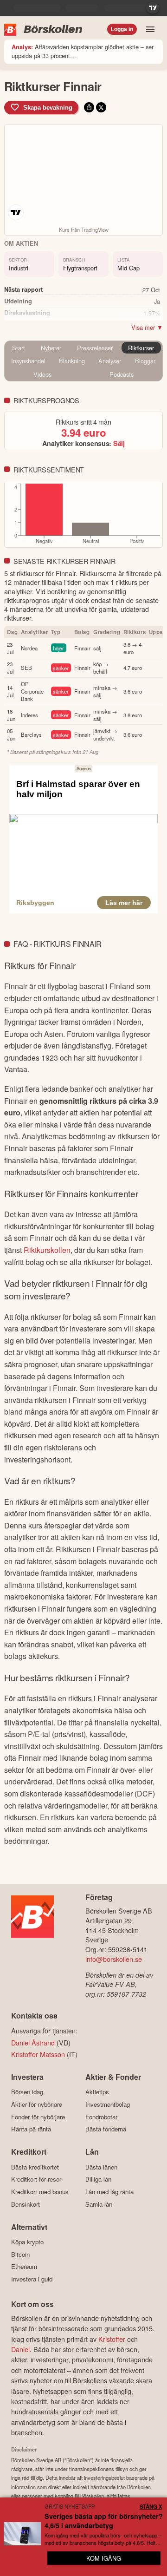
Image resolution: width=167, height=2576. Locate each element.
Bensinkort (26, 2204)
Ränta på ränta (31, 2129)
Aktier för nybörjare (37, 2104)
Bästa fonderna (106, 2129)
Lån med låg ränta (109, 2192)
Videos (42, 374)
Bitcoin (20, 2254)
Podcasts (122, 374)
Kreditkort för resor (36, 2179)
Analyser (110, 361)
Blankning (72, 361)
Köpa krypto (27, 2242)
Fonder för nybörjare (38, 2117)
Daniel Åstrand (33, 2042)
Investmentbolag (108, 2104)
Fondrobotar (101, 2117)
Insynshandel (28, 361)
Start (19, 348)
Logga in (122, 29)
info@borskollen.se (114, 1959)
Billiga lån (98, 2179)
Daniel (20, 2349)
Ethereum (24, 2267)
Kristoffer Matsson (38, 2054)
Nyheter (51, 348)
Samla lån (99, 2204)
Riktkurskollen (47, 1250)
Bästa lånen (101, 2167)
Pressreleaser (95, 348)
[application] (83, 515)
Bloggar (145, 361)
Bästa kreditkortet (35, 2167)
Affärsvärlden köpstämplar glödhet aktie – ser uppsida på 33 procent (83, 51)
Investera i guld (32, 2279)
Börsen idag (27, 2092)
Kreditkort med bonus (40, 2192)
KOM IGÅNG (104, 2558)
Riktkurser (141, 348)
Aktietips (97, 2092)
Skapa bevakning (48, 108)
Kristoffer (112, 2339)
